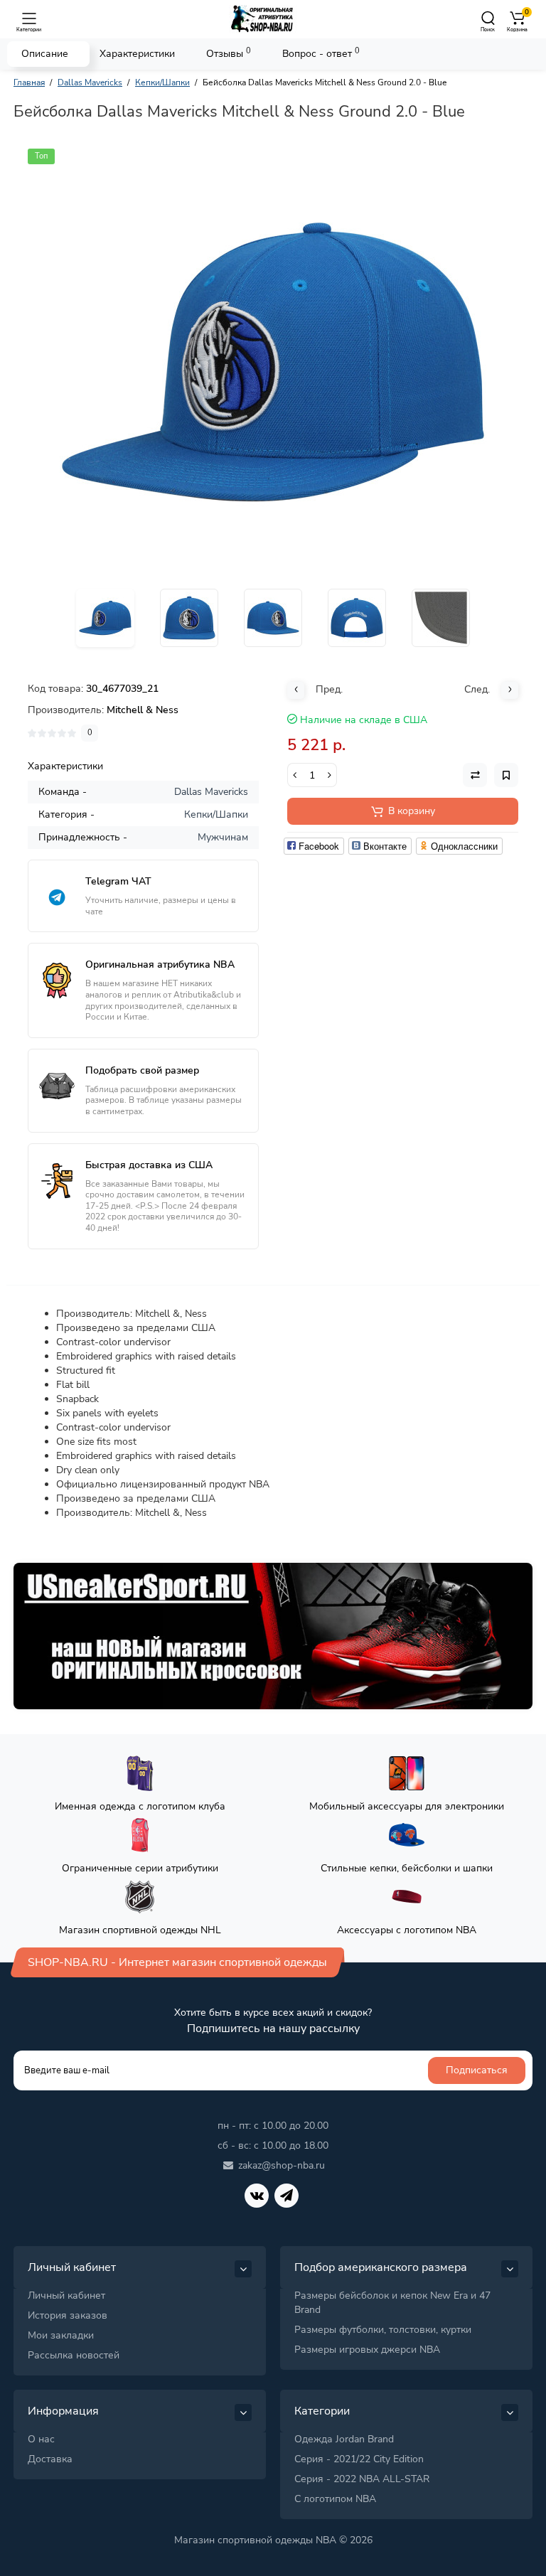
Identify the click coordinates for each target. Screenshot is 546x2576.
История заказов (68, 2315)
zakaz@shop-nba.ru (282, 2165)
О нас (41, 2439)
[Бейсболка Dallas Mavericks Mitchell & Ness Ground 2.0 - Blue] (273, 362)
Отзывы (229, 53)
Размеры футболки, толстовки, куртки (383, 2330)
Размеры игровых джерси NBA (367, 2350)
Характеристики (137, 54)
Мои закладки (61, 2335)
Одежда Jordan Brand (344, 2439)
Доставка (50, 2459)
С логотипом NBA (335, 2499)
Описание (45, 54)
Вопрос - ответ (321, 53)
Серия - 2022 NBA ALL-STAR (362, 2479)
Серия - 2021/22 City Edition (359, 2459)
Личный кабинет (66, 2296)
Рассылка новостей (74, 2355)
